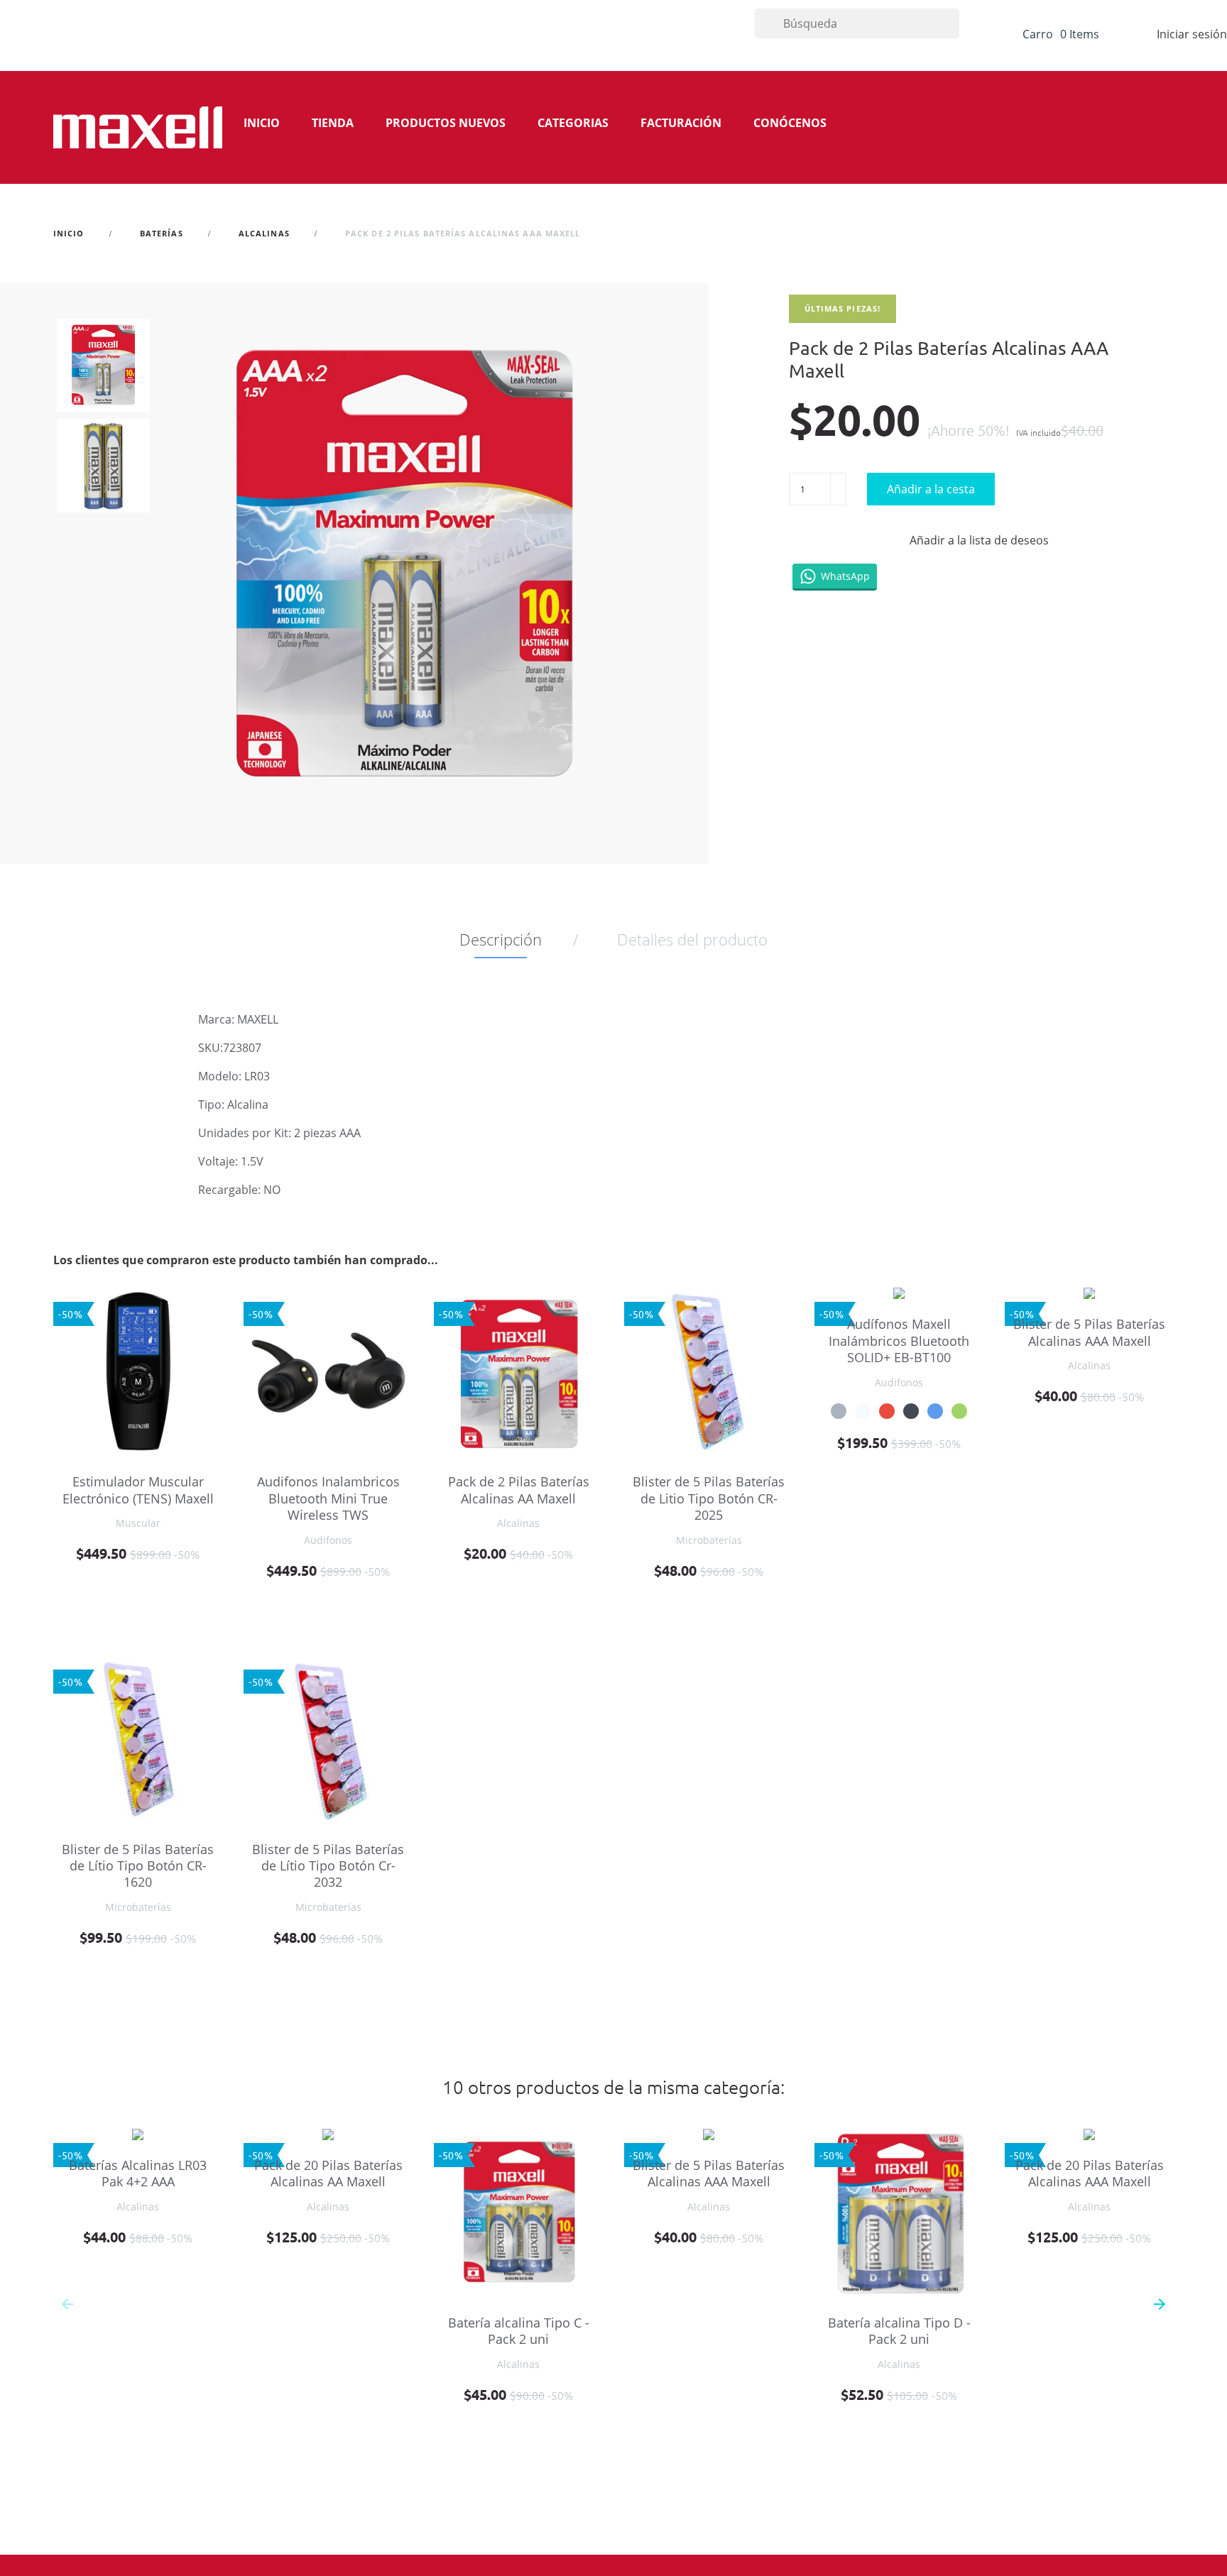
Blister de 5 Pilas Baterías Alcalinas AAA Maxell (1089, 1332)
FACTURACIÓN (681, 123)
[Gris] (839, 1411)
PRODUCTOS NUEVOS (446, 123)
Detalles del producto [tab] (692, 939)
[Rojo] (887, 1411)
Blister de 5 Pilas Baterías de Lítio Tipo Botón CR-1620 (138, 1866)
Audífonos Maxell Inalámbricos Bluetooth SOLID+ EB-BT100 (899, 1341)
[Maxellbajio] (138, 127)
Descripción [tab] (501, 939)
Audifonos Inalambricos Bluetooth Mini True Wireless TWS (328, 1498)
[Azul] (935, 1411)
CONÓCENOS (790, 123)
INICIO (262, 123)
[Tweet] (836, 541)
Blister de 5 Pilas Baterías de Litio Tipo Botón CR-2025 (709, 1498)
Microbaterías (709, 1540)
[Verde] (959, 1411)
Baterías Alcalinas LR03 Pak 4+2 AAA (138, 2173)
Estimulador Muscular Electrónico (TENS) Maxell (138, 1490)
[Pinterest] (871, 541)
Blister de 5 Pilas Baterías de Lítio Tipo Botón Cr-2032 (328, 1866)
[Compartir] (801, 541)
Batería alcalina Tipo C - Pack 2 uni (519, 2331)
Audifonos (328, 1540)
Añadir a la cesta (931, 489)
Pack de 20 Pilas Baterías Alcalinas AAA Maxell (1090, 2173)
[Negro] (911, 1411)
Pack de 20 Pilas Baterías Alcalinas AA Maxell (328, 2173)
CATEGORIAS (573, 123)
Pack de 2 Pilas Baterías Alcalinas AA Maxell (519, 1490)
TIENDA (333, 123)
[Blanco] (863, 1411)
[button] (1160, 2304)
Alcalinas (518, 1523)
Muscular (138, 1523)
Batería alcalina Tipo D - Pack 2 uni (899, 2331)
